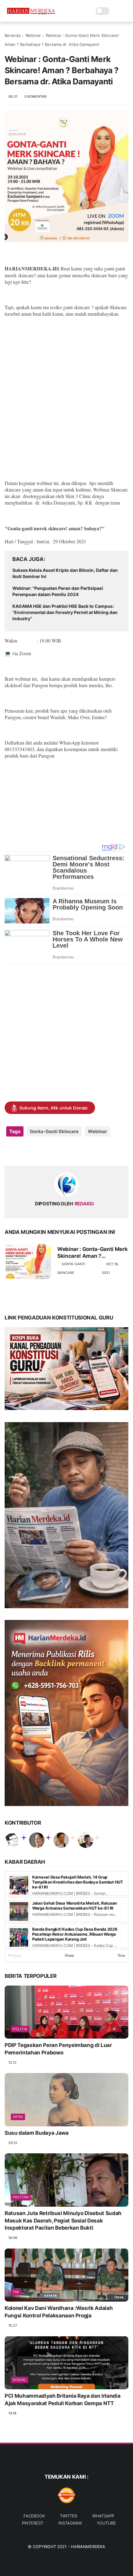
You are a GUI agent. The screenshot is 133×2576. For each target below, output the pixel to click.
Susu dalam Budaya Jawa (37, 2133)
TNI (16, 2292)
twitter (69, 2516)
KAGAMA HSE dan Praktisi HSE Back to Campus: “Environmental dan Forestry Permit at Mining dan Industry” (65, 612)
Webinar (33, 35)
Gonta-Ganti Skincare (54, 1131)
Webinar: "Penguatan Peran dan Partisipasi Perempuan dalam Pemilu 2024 (58, 591)
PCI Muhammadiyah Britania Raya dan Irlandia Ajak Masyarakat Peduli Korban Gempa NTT (62, 2400)
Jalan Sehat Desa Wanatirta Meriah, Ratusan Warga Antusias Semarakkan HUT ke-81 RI (75, 1906)
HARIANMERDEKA (88, 2547)
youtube (106, 2523)
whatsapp (103, 2516)
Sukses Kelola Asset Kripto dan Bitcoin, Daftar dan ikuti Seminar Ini (65, 573)
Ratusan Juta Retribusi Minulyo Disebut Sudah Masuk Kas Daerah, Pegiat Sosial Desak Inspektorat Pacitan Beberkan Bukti (63, 2221)
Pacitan (21, 2197)
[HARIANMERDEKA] (32, 14)
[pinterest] (47, 1151)
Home (69, 1955)
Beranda (13, 35)
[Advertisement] (66, 392)
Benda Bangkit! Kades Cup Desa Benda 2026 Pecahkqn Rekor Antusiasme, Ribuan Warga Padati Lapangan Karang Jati (75, 1934)
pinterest (33, 2523)
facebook (34, 2516)
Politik (20, 2029)
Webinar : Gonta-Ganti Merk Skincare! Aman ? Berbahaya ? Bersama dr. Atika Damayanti (92, 1253)
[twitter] (22, 1151)
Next (121, 1955)
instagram (70, 2523)
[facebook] (10, 1151)
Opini (18, 2117)
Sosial (19, 2380)
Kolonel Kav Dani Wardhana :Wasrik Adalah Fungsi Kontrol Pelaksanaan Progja (59, 2312)
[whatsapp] (35, 1151)
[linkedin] (60, 1151)
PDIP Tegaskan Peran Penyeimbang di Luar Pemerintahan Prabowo (58, 2049)
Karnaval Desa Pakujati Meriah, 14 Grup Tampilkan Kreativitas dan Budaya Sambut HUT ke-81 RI (78, 1882)
